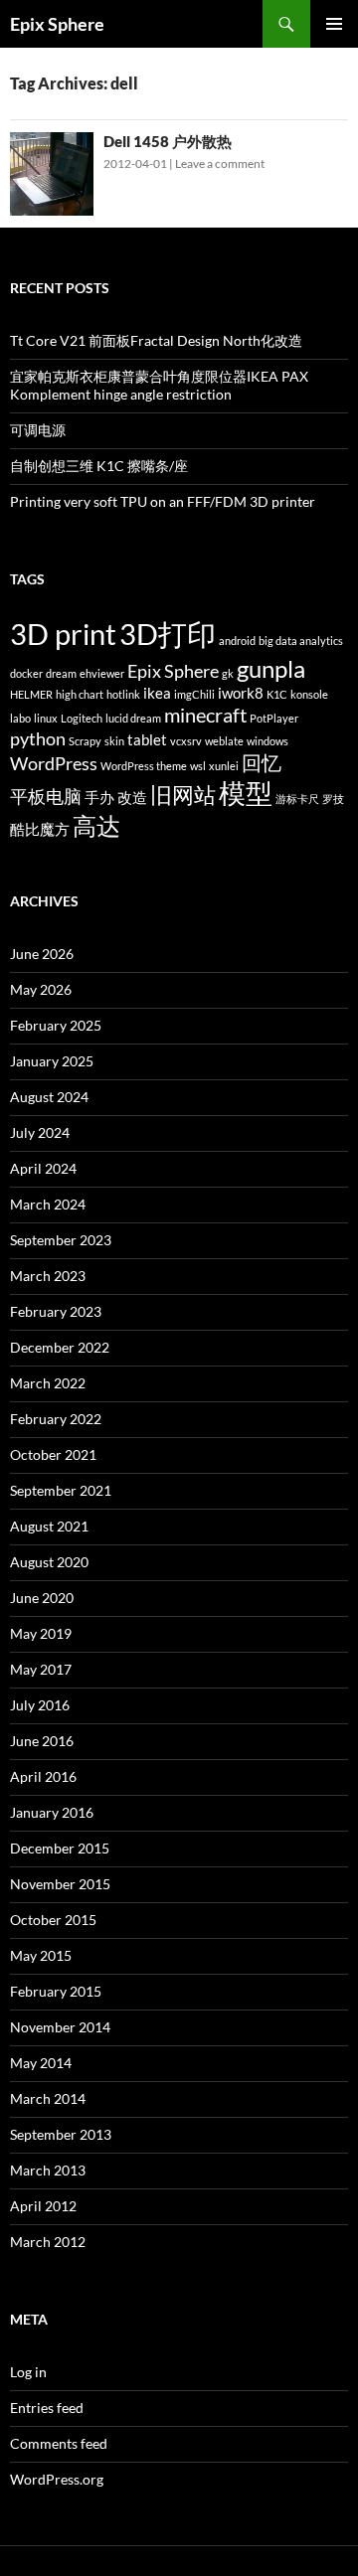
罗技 (333, 799)
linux (46, 718)
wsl (198, 766)
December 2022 (60, 1347)
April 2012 (43, 2206)
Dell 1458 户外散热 (168, 141)
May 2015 (41, 1955)
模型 (246, 793)
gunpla (271, 668)
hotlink (123, 694)
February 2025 (56, 1025)
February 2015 (56, 1991)
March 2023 (48, 1276)
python (38, 739)
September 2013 (61, 2134)
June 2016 (42, 1741)
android (237, 641)
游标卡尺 (297, 799)
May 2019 (41, 1633)
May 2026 (41, 989)
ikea (157, 693)
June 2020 (42, 1598)
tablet (147, 739)
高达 (96, 825)
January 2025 (52, 1061)
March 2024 (48, 1204)
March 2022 (48, 1383)
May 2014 (41, 2063)
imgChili (194, 694)
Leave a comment (220, 163)
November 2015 (60, 1884)
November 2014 (60, 2027)
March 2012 (48, 2242)
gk (228, 673)
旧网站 (183, 795)
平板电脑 (46, 797)
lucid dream (133, 718)
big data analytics (301, 641)
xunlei (224, 766)
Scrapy (85, 741)
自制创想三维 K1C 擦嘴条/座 (99, 466)
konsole (309, 694)
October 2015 (53, 1920)
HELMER (31, 694)
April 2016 (43, 1776)
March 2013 (48, 2170)
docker (26, 673)
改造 (132, 797)
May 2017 (41, 1669)
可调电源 (38, 430)
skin (114, 741)
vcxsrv (186, 741)
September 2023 (61, 1240)
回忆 (262, 762)
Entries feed (47, 2408)
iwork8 (241, 693)
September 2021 (61, 1490)
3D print (63, 634)
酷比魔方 (40, 829)
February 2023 (56, 1311)
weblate (224, 741)
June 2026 (42, 954)
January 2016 (52, 1812)
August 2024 (49, 1097)
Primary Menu (334, 24)
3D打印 (168, 634)
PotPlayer (274, 718)
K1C (277, 694)
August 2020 (49, 1562)
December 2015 (60, 1848)
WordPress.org (57, 2479)
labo (20, 718)
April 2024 (43, 1168)
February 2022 (56, 1419)
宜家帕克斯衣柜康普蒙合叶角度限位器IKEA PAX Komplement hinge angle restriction (159, 385)
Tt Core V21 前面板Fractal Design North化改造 (156, 340)
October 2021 (53, 1454)
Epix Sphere (57, 24)
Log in (28, 2372)
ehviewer (102, 673)
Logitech (82, 718)
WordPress (54, 764)
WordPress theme (144, 766)
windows (268, 741)
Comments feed (59, 2443)
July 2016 (40, 1705)
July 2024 (40, 1132)
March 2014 (48, 2098)
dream (61, 673)
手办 (99, 797)
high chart (80, 694)
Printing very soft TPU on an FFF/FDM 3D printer (163, 501)
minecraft (205, 715)
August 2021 (49, 1526)
